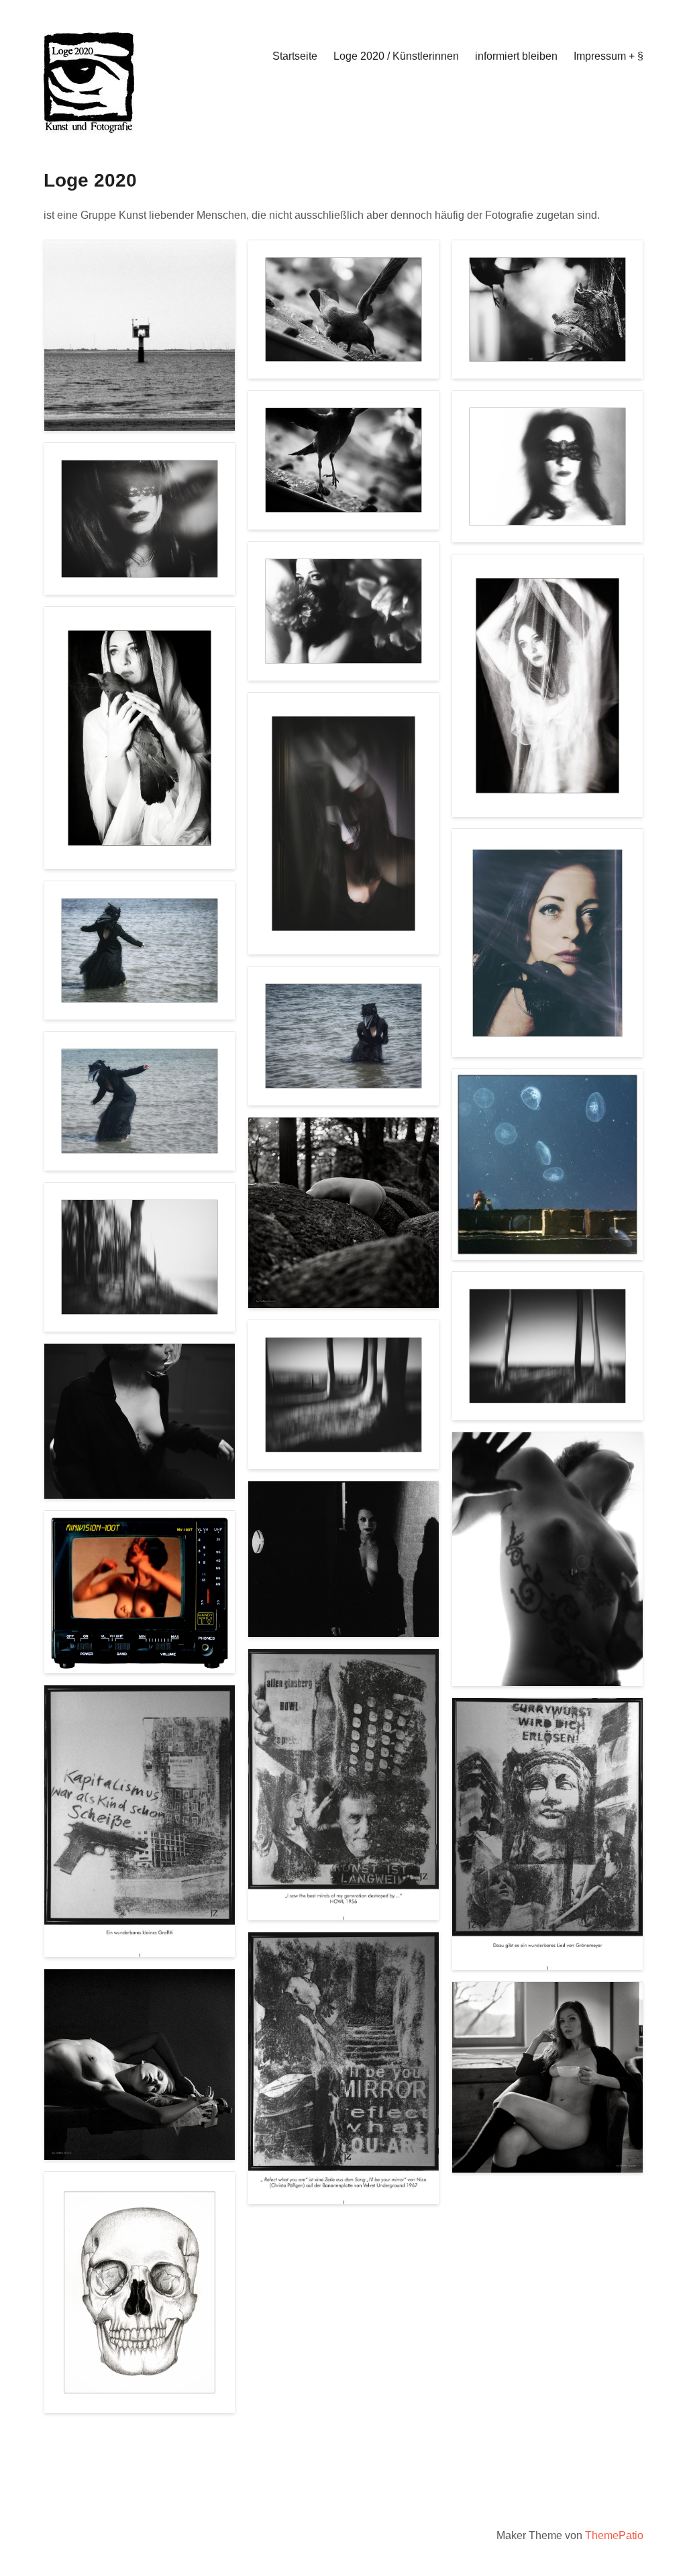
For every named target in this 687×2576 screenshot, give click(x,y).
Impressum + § (609, 56)
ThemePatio (614, 2535)
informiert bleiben (516, 56)
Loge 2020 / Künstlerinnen (396, 56)
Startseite (295, 56)
